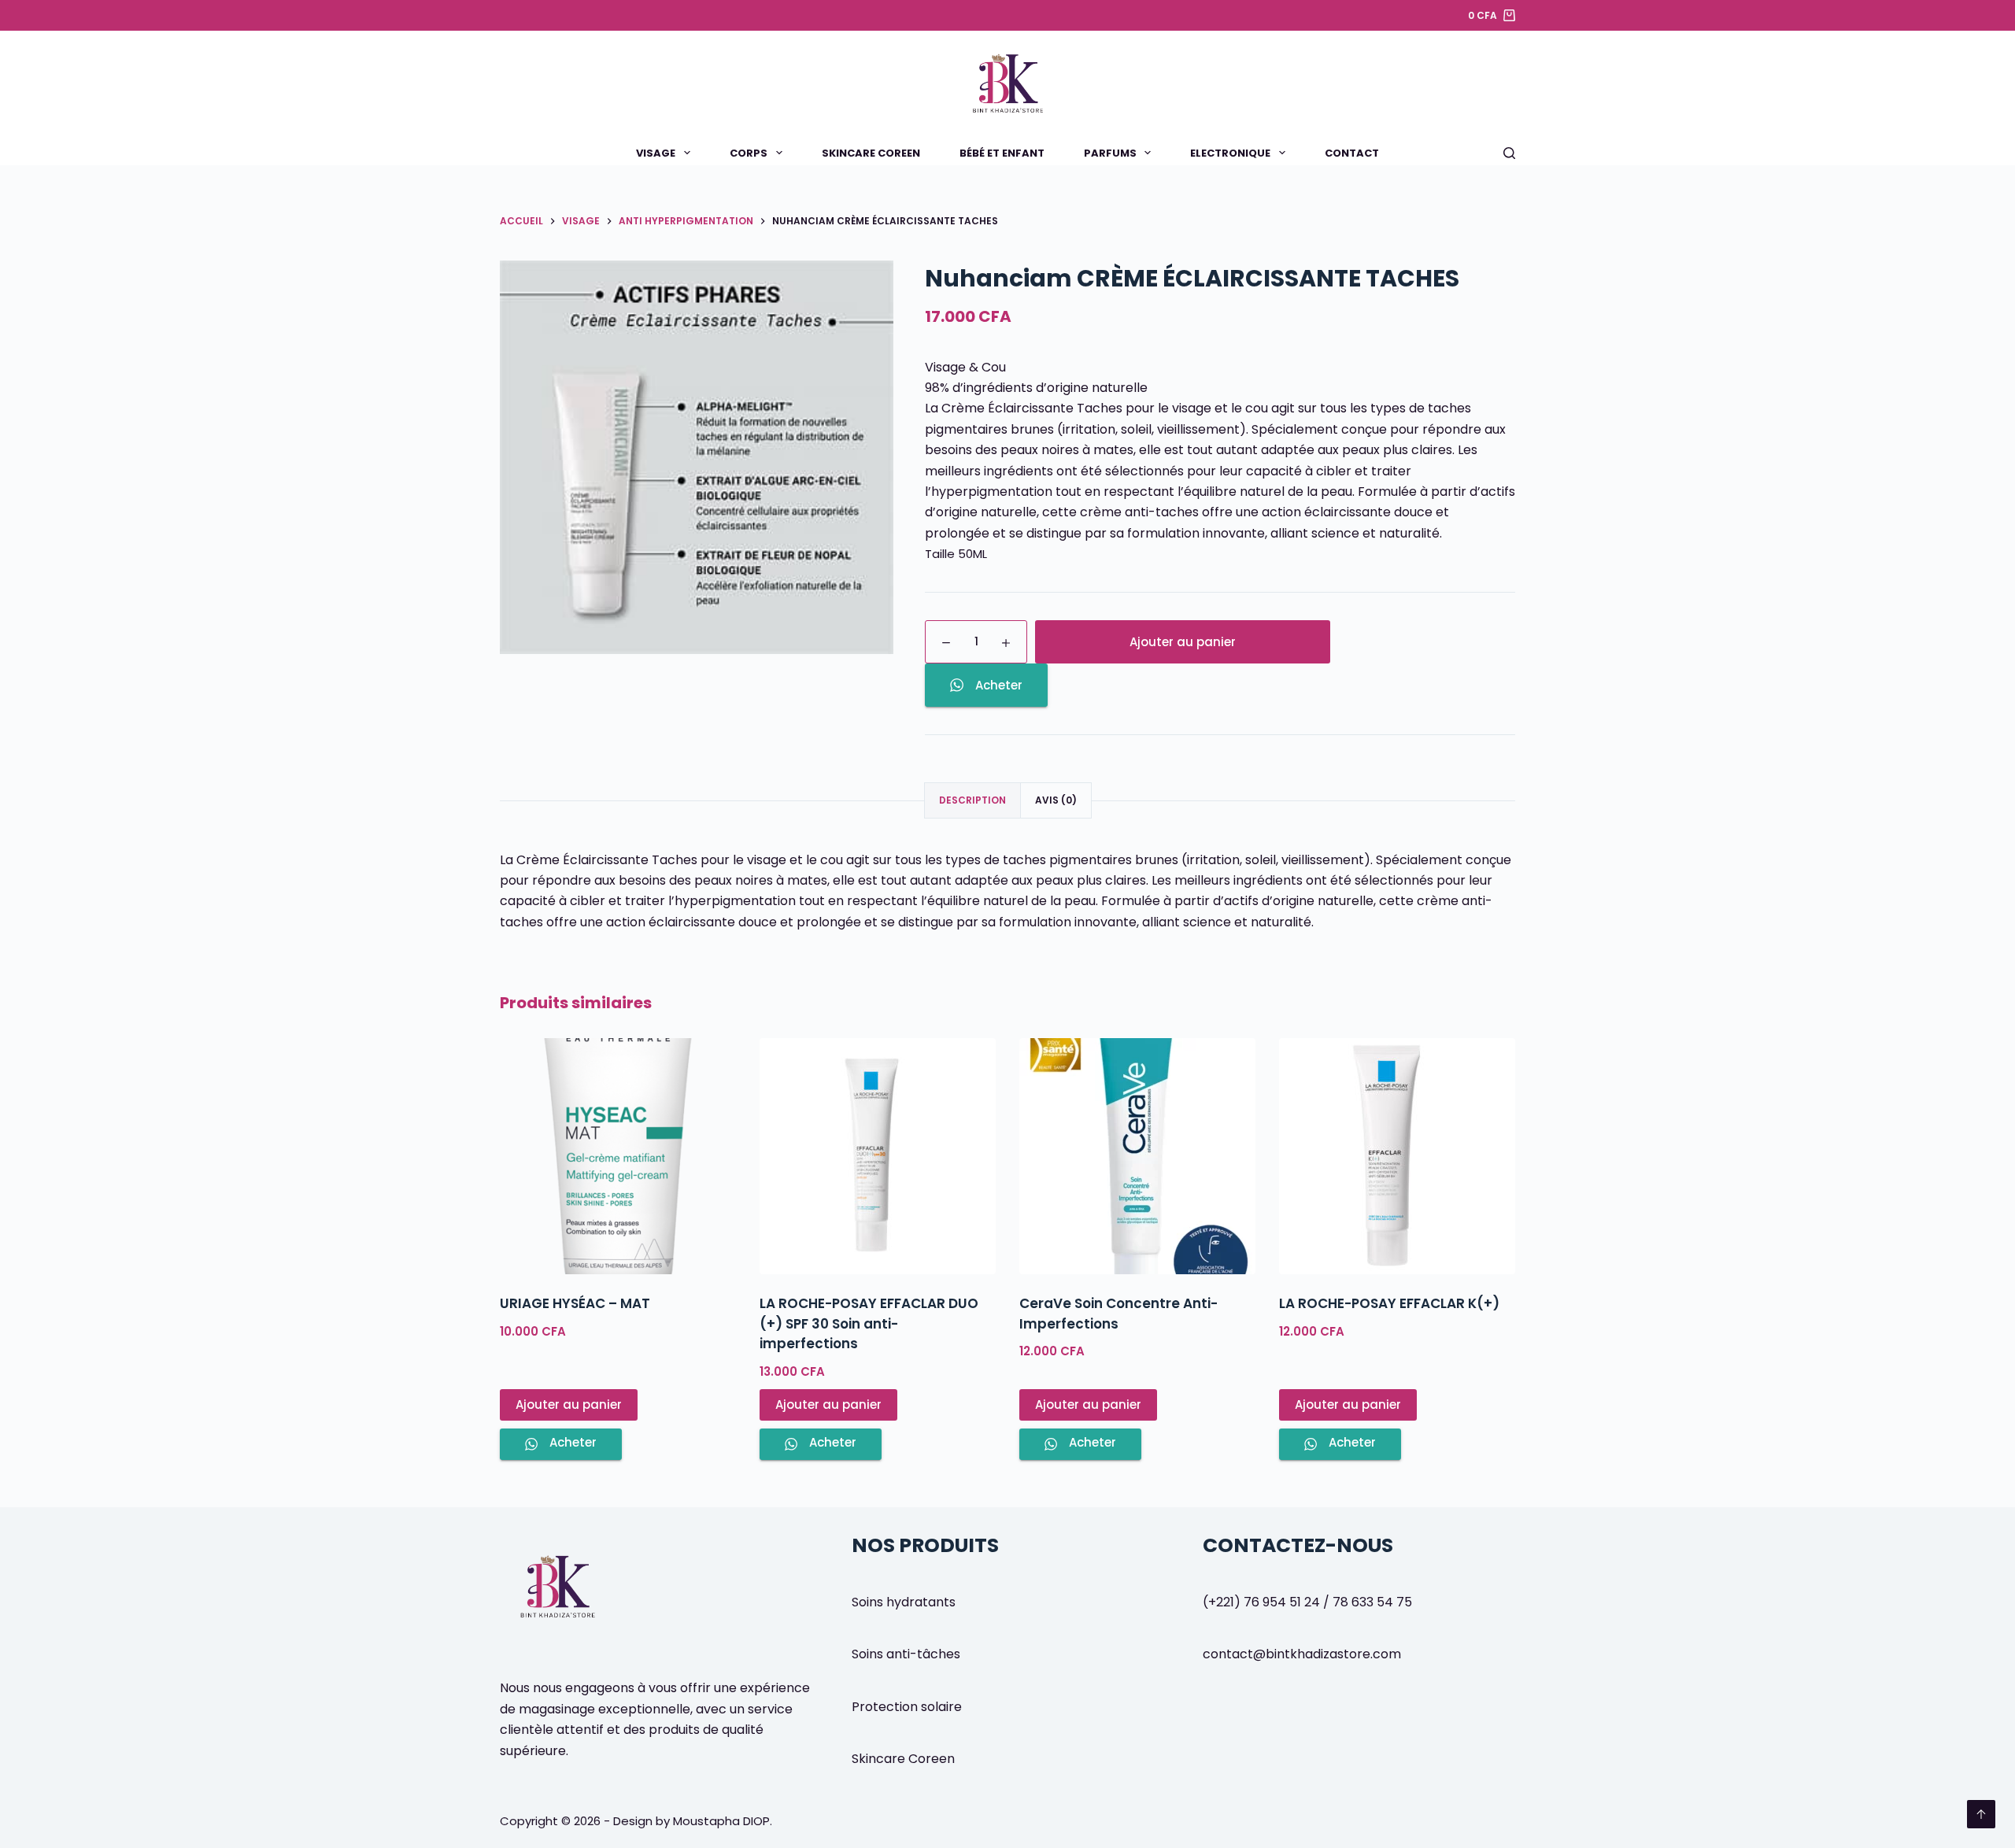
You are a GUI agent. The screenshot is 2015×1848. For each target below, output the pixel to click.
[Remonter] (1981, 1814)
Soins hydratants (904, 1602)
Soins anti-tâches (906, 1654)
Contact (1352, 153)
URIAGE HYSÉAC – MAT (575, 1303)
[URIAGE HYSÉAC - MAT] (618, 1156)
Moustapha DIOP (721, 1821)
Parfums (1110, 153)
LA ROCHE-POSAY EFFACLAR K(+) (1389, 1303)
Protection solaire (907, 1707)
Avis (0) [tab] (1056, 800)
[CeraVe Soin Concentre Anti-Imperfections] (1137, 1156)
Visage (656, 153)
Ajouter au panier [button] (569, 1404)
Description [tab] (972, 800)
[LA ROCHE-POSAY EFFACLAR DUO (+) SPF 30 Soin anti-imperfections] (878, 1156)
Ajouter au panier (1183, 642)
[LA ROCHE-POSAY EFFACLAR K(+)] (1397, 1156)
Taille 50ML (956, 554)
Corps (749, 153)
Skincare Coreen (871, 153)
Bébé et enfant (1002, 153)
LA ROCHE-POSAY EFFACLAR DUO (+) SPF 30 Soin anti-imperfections (869, 1323)
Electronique (1230, 153)
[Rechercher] (1509, 153)
